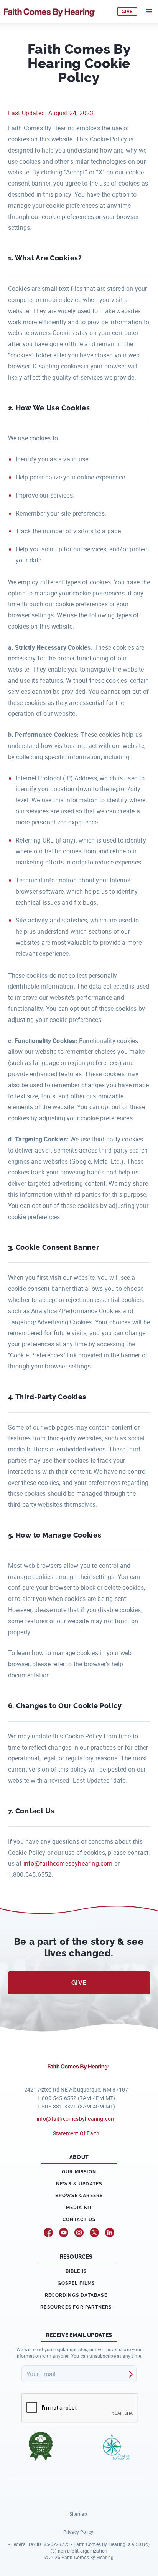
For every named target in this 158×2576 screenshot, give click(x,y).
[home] (56, 12)
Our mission (79, 2172)
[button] (150, 12)
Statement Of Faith (76, 2133)
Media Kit (79, 2208)
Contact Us (79, 2219)
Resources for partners (76, 2307)
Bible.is (76, 2271)
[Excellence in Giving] (41, 2446)
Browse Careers (79, 2196)
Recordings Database (76, 2295)
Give (79, 1983)
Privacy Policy (78, 2532)
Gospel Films (76, 2283)
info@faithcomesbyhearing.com (68, 1863)
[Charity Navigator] (114, 2446)
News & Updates (79, 2184)
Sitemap (78, 2514)
